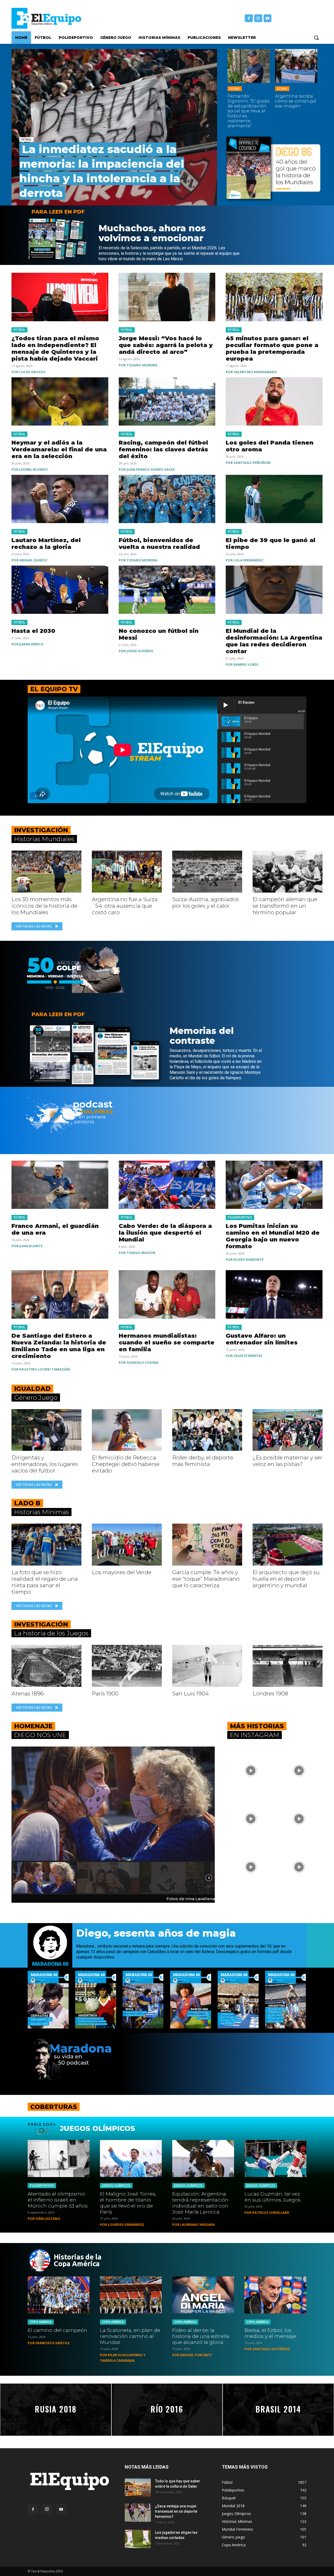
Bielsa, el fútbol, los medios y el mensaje (270, 2333)
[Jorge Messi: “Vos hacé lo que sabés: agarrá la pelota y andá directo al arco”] (167, 297)
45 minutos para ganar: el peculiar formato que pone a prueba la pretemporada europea (272, 348)
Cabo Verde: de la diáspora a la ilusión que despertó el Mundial (165, 1233)
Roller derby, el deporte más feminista (203, 1461)
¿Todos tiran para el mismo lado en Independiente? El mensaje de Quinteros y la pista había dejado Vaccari (55, 348)
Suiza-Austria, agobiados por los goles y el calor (205, 902)
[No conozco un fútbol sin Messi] (167, 590)
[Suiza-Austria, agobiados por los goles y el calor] (207, 872)
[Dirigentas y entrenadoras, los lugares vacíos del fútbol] (46, 1430)
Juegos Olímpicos (116, 2186)
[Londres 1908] (288, 1666)
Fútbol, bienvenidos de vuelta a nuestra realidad (160, 544)
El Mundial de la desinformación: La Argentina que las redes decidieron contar (274, 641)
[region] (113, 1821)
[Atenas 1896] (46, 1666)
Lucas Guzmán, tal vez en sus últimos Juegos (273, 2197)
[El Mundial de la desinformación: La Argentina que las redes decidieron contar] (274, 590)
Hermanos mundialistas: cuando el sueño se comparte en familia (167, 1342)
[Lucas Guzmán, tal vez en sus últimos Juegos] (275, 2159)
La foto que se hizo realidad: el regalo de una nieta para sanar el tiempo (45, 1582)
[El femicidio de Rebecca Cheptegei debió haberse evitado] (127, 1430)
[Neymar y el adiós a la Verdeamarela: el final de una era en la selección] (60, 401)
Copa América (41, 2322)
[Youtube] (268, 18)
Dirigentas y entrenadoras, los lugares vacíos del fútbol (45, 1464)
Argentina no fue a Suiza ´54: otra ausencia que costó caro (125, 906)
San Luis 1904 (190, 1693)
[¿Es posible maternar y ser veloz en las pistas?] (288, 1430)
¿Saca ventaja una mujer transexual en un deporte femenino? (176, 2511)
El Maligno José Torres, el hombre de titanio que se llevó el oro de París (128, 2203)
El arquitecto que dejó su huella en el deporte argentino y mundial (286, 1579)
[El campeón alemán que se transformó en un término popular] (288, 872)
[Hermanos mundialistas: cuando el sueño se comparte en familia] (167, 1294)
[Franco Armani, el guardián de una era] (60, 1185)
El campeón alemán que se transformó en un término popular (285, 906)
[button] (316, 38)
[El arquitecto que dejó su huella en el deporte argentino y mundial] (288, 1545)
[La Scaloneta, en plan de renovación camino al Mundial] (131, 2295)
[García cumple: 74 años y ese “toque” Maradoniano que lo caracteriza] (207, 1545)
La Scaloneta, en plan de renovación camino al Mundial (130, 2336)
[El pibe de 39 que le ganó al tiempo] (274, 499)
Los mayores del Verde (122, 1572)
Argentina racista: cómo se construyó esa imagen (296, 101)
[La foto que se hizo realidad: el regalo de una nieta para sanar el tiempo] (46, 1545)
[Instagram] (258, 18)
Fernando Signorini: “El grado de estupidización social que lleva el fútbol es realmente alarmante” (249, 111)
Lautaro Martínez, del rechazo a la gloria (46, 544)
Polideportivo (240, 1217)
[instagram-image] (251, 1770)
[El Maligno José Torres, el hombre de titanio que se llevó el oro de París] (131, 2159)
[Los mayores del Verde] (127, 1545)
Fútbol (26, 140)
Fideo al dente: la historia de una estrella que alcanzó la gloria (201, 2336)
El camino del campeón (57, 2330)
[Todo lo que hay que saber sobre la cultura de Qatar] (138, 2488)
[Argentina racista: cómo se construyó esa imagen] (296, 66)
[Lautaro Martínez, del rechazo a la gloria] (60, 499)
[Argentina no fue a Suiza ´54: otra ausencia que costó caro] (127, 872)
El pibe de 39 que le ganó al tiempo (270, 544)
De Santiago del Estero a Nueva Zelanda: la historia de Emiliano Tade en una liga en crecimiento (59, 1346)
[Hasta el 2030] (60, 590)
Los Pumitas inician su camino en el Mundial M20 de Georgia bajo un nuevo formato (273, 1236)
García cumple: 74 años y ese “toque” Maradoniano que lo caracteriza (206, 1579)
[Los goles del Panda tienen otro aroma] (274, 401)
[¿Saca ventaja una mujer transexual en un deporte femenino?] (138, 2513)
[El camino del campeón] (59, 2295)
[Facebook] (249, 18)
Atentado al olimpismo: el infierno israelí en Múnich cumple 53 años (58, 2200)
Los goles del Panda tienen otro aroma (270, 446)
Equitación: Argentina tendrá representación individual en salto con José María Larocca (200, 2203)
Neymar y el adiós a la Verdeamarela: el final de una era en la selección (59, 449)
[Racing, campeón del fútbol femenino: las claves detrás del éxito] (167, 401)
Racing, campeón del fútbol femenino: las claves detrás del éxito (163, 449)
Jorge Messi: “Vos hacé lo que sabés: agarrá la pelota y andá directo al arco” (166, 345)
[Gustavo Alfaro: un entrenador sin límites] (274, 1294)
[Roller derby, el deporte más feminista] (207, 1430)
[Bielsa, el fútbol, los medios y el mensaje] (275, 2295)
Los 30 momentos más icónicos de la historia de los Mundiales (44, 906)
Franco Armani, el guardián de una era (55, 1229)
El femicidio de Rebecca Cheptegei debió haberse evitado (126, 1464)
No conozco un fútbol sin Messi (159, 634)
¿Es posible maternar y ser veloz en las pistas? (287, 1461)
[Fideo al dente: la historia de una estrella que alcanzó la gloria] (203, 2295)
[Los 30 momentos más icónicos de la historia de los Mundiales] (46, 872)
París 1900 (105, 1693)
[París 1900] (127, 1666)
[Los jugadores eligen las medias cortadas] (138, 2539)
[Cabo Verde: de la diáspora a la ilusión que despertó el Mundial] (167, 1185)
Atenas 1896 (28, 1693)
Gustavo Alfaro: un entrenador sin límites (262, 1339)
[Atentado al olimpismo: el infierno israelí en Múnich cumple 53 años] (59, 2159)
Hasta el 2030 (33, 631)
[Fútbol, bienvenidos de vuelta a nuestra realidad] (167, 499)
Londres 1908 (270, 1693)
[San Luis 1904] (207, 1666)
